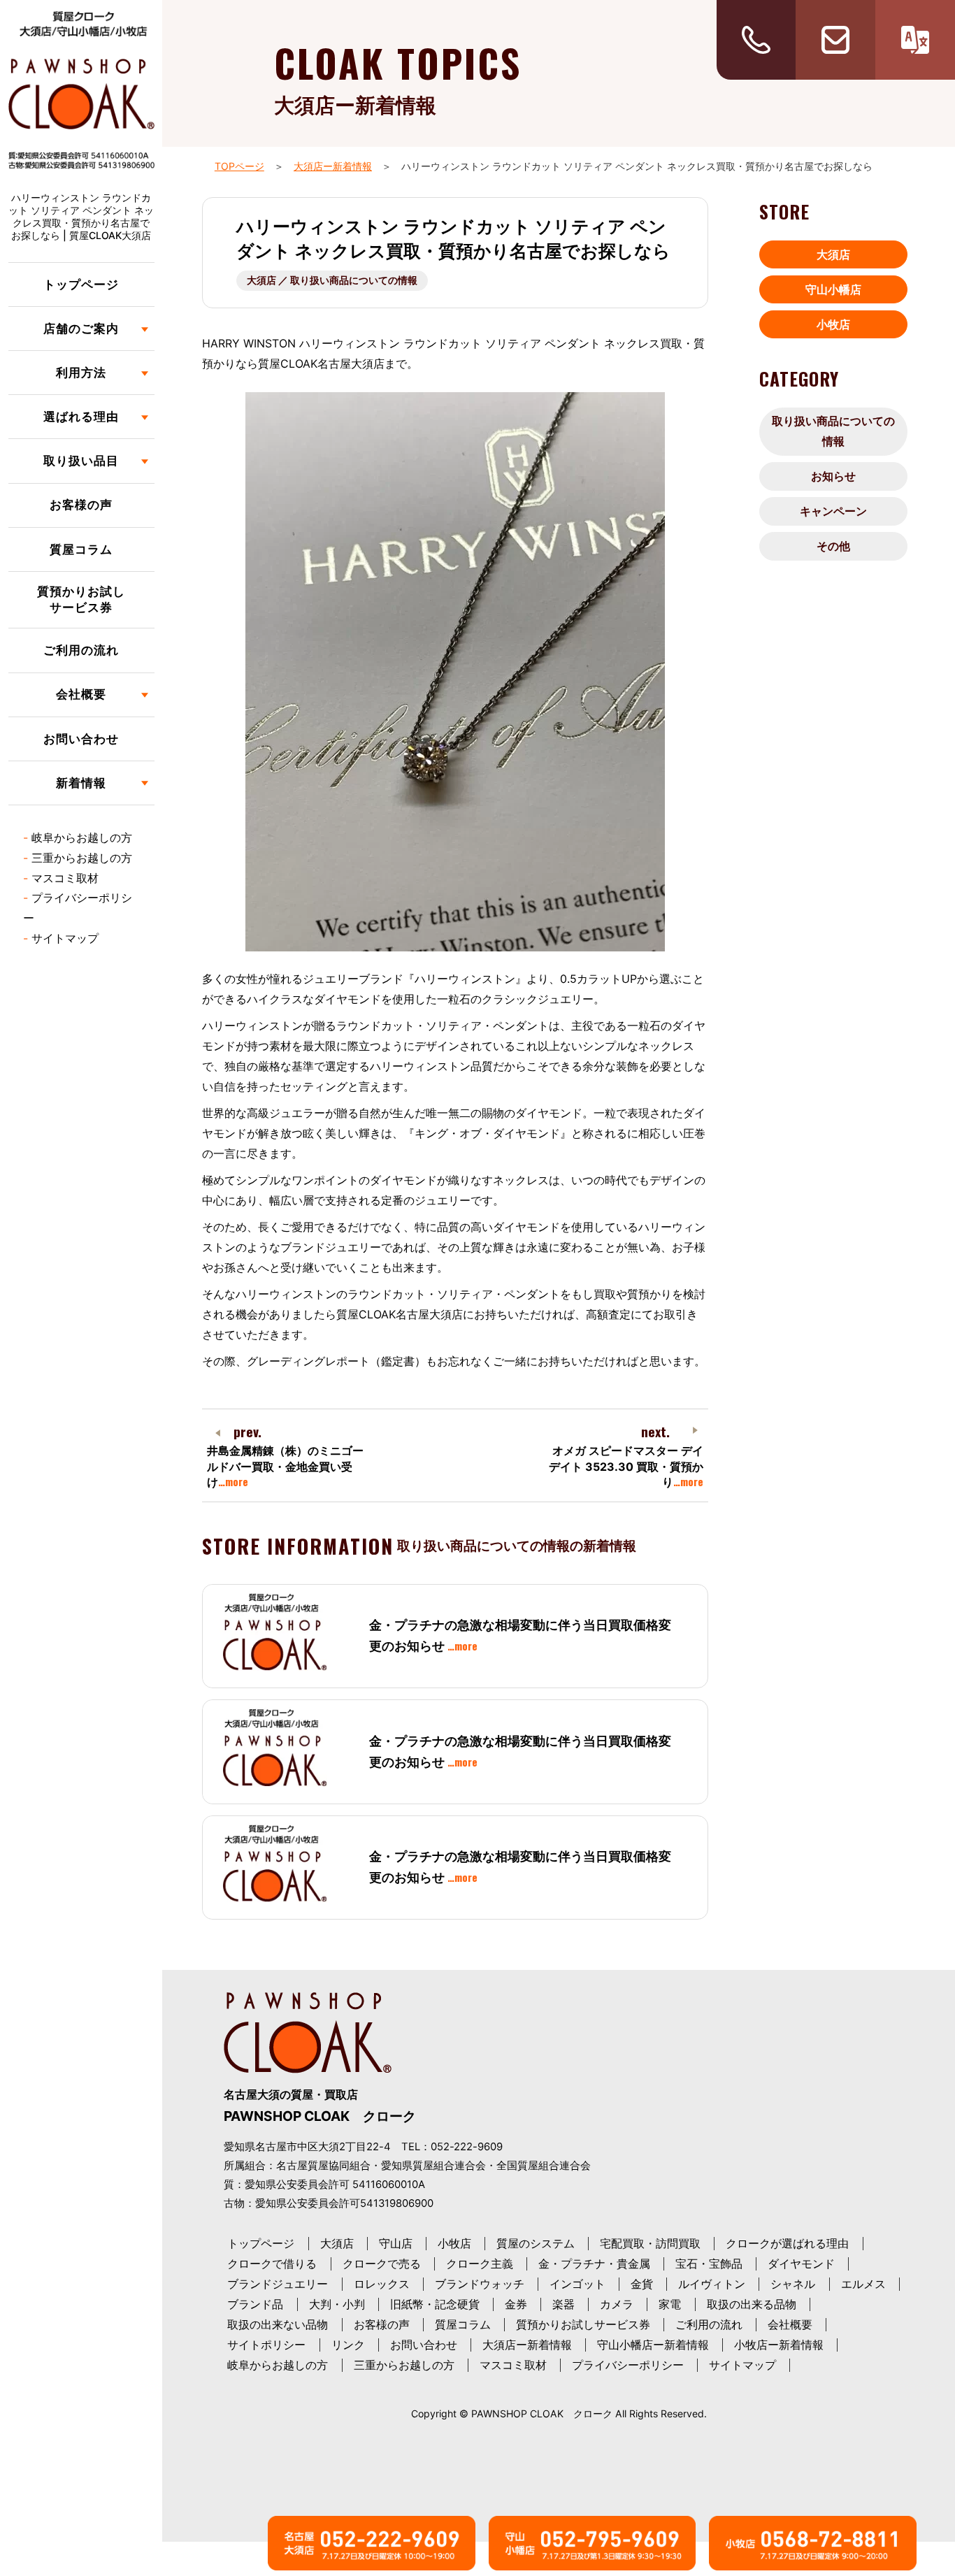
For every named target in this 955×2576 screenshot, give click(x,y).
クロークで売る (382, 2264)
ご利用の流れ (81, 650)
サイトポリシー (266, 2345)
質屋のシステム (536, 2243)
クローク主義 (480, 2264)
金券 (516, 2304)
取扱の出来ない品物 (278, 2324)
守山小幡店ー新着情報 (653, 2345)
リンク (348, 2345)
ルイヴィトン (712, 2284)
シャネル (793, 2284)
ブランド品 (255, 2304)
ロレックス (382, 2284)
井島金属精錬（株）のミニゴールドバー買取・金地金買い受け (285, 1466)
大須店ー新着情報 (333, 166)
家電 (670, 2304)
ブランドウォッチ (480, 2284)
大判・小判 (337, 2304)
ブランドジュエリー (278, 2284)
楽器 (563, 2304)
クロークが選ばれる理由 (787, 2243)
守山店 (396, 2243)
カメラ (617, 2304)
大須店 (833, 254)
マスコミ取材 (65, 878)
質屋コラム (81, 549)
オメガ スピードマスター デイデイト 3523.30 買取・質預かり (626, 1466)
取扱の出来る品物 (752, 2304)
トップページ (81, 285)
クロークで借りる (272, 2264)
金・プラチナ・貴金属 (594, 2264)
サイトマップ (65, 938)
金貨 (642, 2284)
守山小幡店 (833, 289)
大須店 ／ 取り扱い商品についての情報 (332, 280)
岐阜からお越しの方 (82, 837)
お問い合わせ (81, 739)
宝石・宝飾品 (709, 2264)
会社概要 (790, 2324)
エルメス (863, 2284)
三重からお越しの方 (82, 858)
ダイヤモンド (801, 2264)
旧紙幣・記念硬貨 (435, 2304)
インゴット (577, 2284)
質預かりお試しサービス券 (81, 600)
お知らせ (833, 476)
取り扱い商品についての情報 (833, 431)
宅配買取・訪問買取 (650, 2243)
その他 (833, 546)
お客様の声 (81, 505)
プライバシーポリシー (628, 2365)
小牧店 (833, 324)
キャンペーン (833, 511)
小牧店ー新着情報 (779, 2345)
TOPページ (239, 166)
